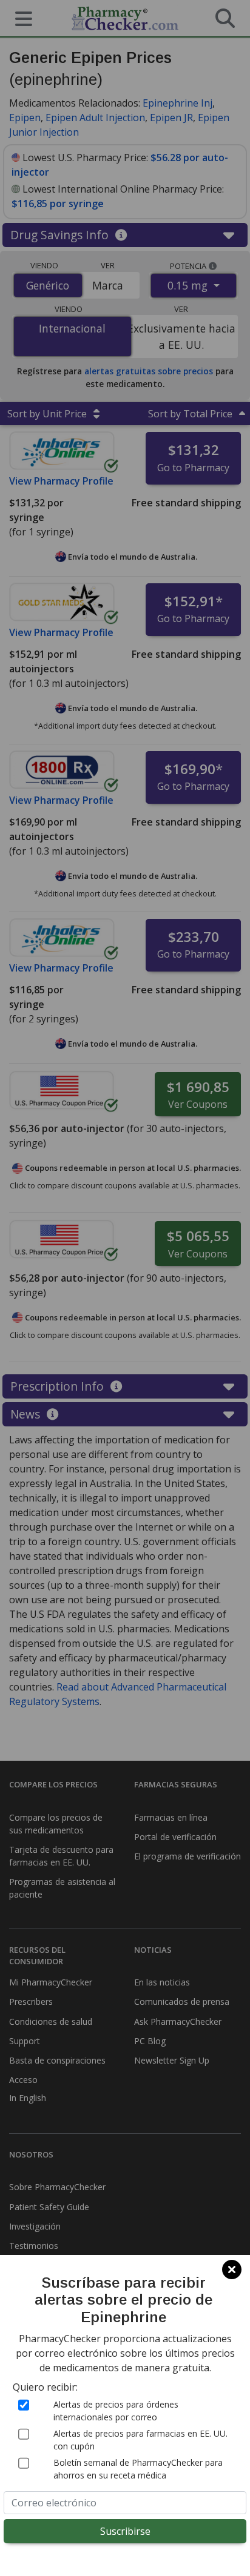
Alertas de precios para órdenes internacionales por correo (116, 2411)
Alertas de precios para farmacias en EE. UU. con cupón (140, 2440)
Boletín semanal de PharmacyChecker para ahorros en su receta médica (138, 2469)
